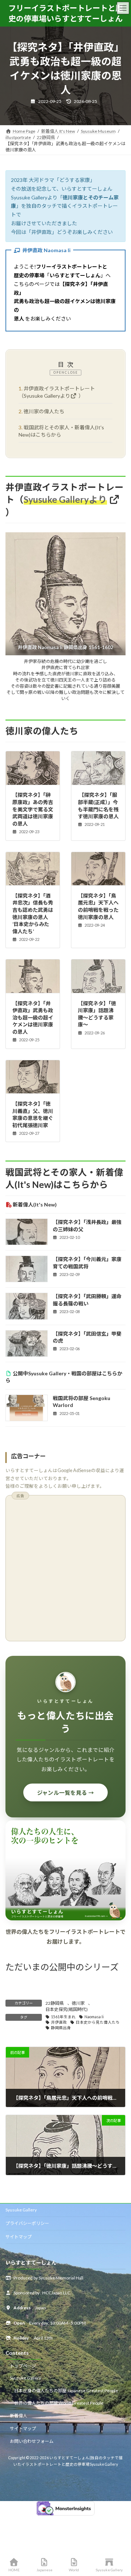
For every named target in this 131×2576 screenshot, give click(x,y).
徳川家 (78, 2003)
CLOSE (71, 372)
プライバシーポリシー (27, 2223)
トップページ (23, 2366)
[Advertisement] (65, 1570)
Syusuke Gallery (21, 2210)
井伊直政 (59, 2022)
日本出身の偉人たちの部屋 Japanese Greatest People (66, 2391)
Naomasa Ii (94, 2017)
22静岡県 (55, 2003)
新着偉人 (19, 2416)
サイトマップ (19, 2237)
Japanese (44, 2570)
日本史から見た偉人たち (98, 2022)
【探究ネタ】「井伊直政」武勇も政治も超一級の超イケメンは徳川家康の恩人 (33, 1017)
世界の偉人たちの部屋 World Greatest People (59, 2403)
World (74, 2570)
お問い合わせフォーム (32, 2441)
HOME (14, 2570)
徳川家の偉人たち (41, 411)
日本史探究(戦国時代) (67, 2009)
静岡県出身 (61, 2028)
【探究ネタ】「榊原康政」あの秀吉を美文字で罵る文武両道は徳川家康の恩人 (33, 809)
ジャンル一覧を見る (66, 1793)
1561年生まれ (63, 2017)
